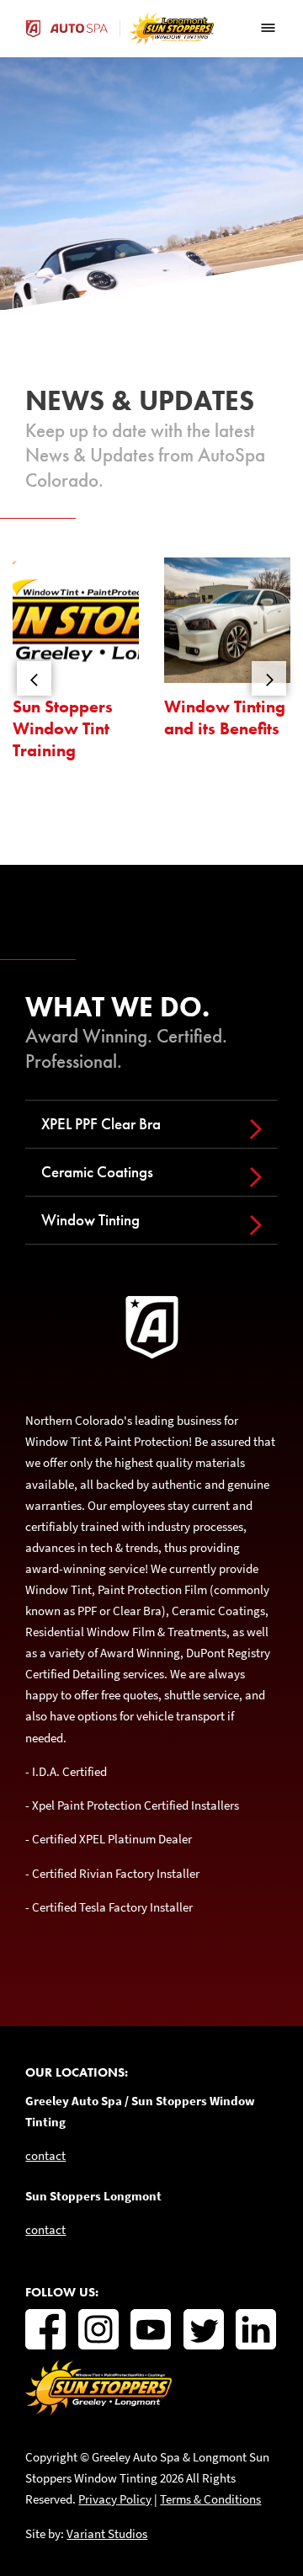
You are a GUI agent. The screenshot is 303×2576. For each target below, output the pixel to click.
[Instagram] (98, 2329)
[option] (76, 666)
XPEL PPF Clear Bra (101, 1124)
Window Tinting (90, 1220)
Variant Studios (107, 2533)
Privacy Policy (115, 2499)
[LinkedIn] (256, 2329)
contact (45, 2155)
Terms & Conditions (210, 2499)
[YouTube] (151, 2329)
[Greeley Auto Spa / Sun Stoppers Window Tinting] (99, 2411)
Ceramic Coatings (97, 1172)
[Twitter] (204, 2329)
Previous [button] (34, 678)
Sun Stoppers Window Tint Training (63, 728)
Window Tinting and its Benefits (225, 718)
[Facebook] (45, 2329)
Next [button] (269, 678)
